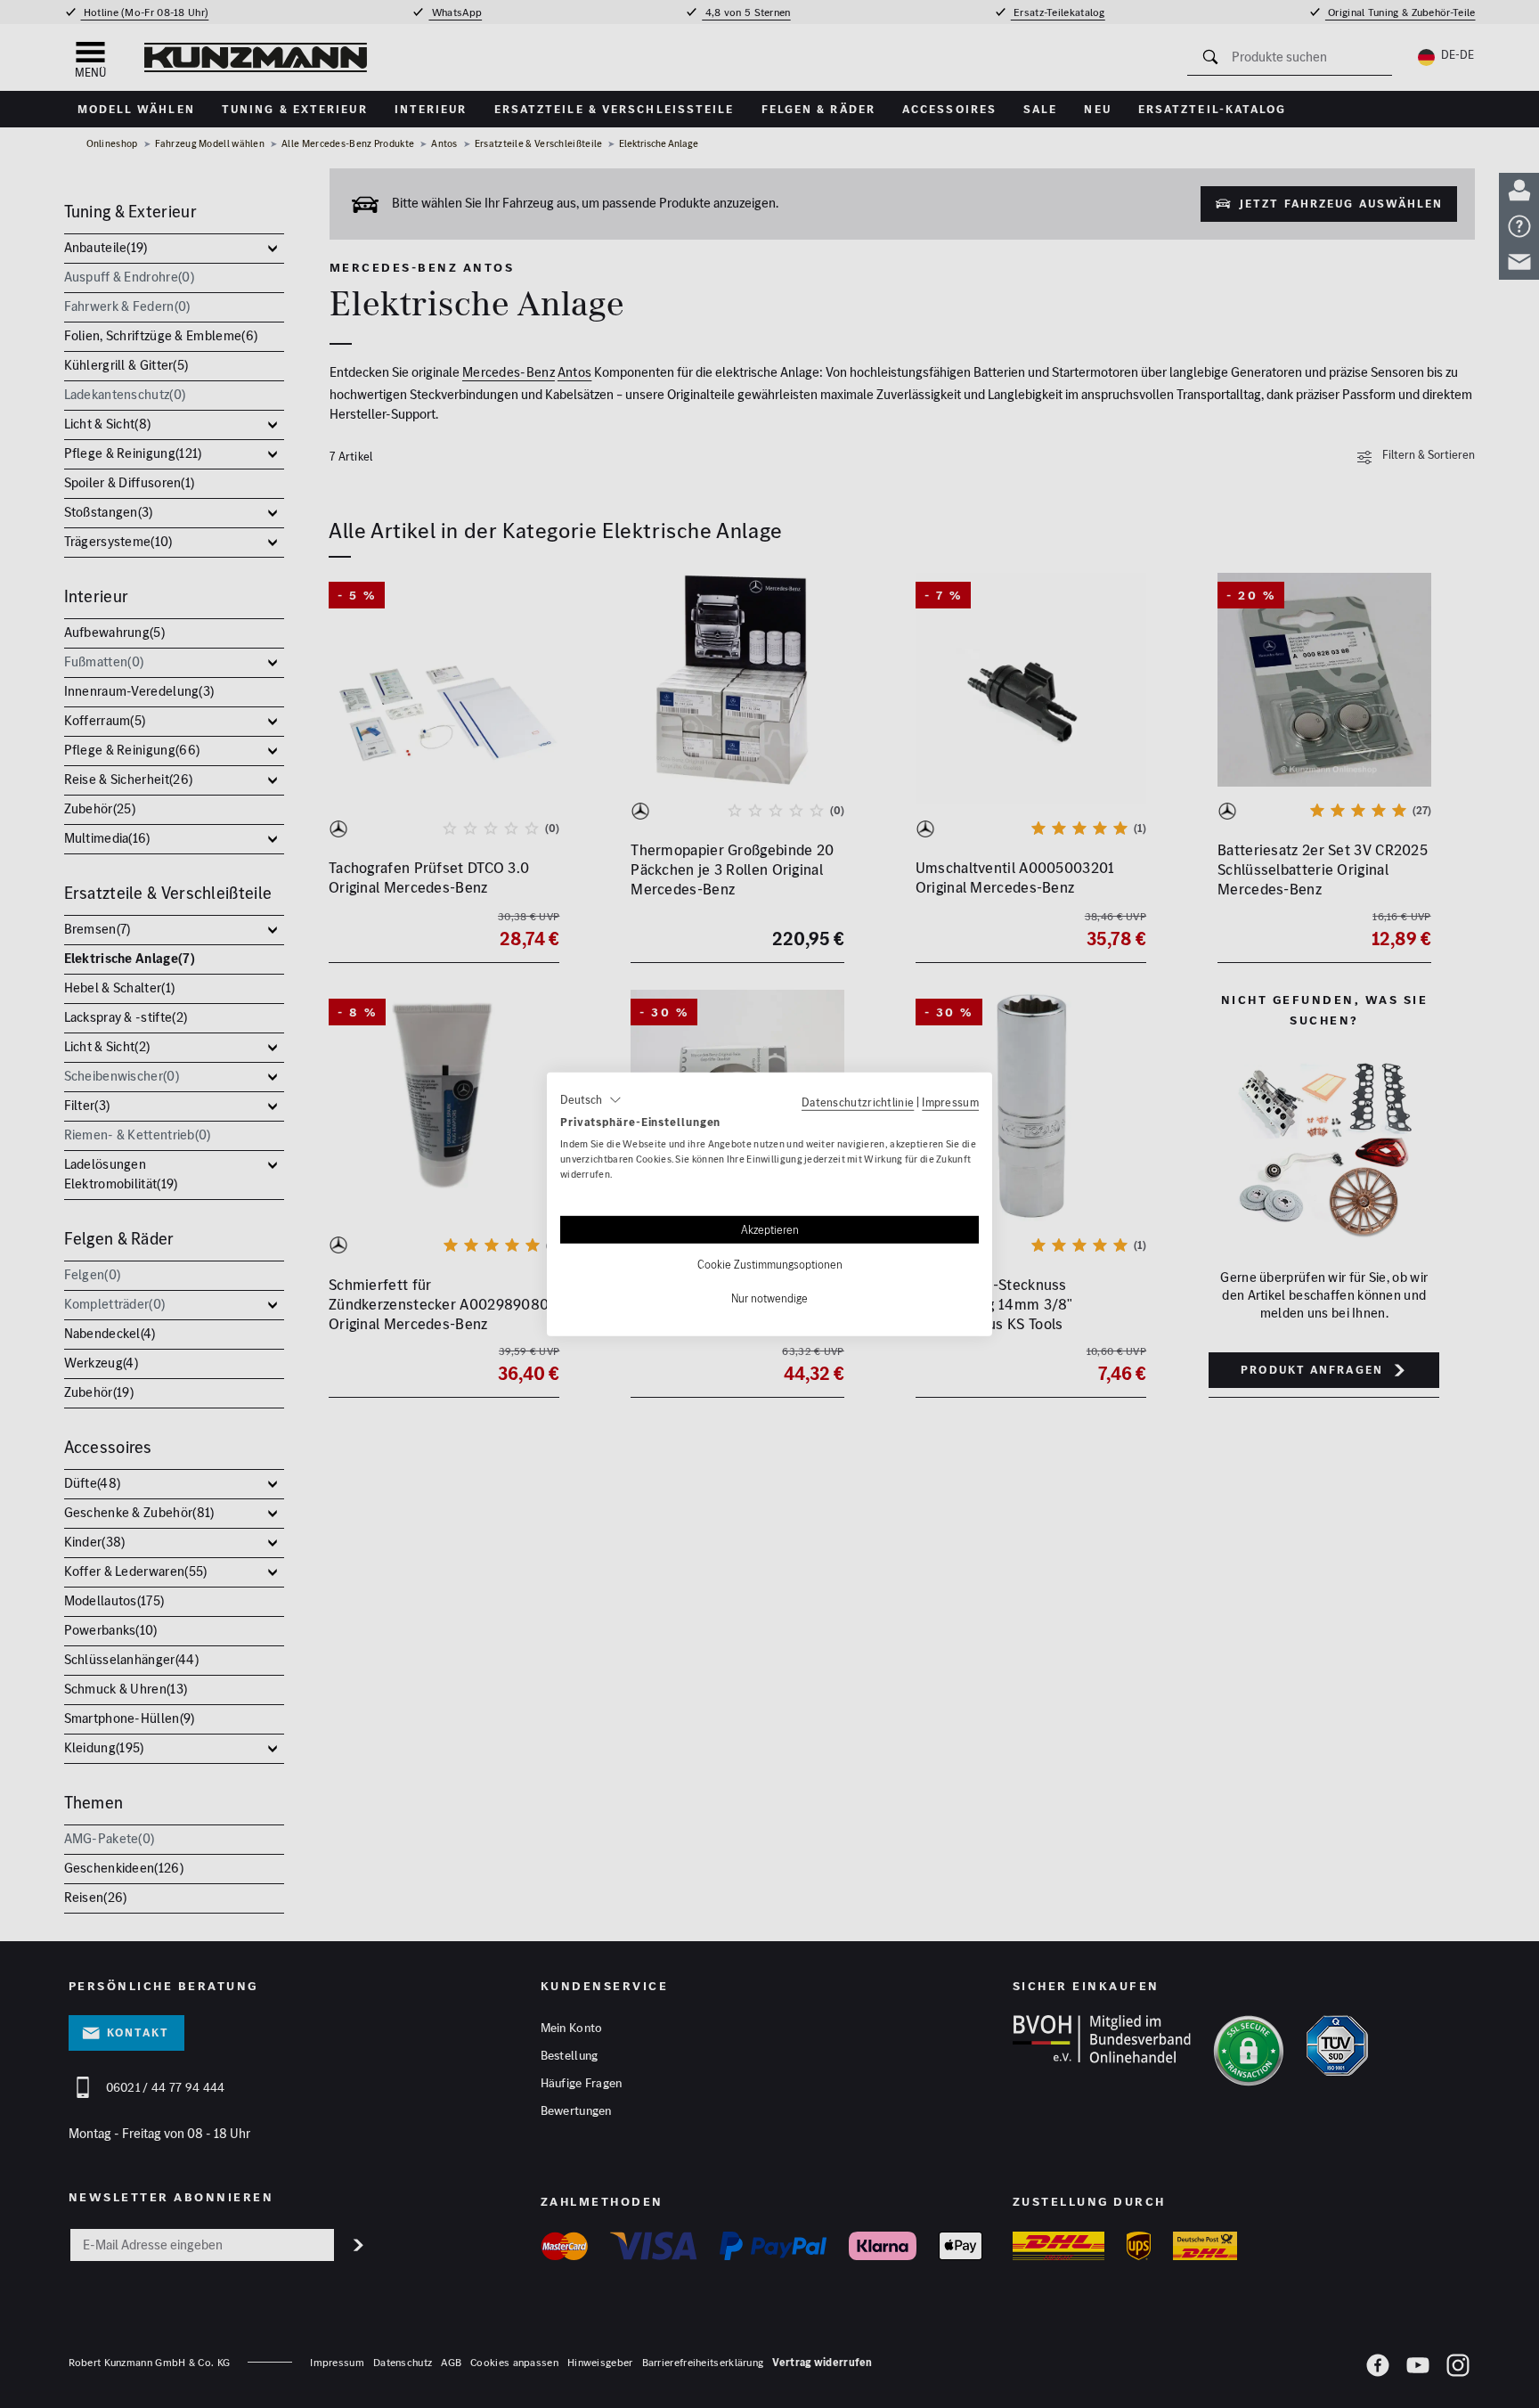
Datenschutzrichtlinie (858, 1101)
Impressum (950, 1101)
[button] (591, 1099)
